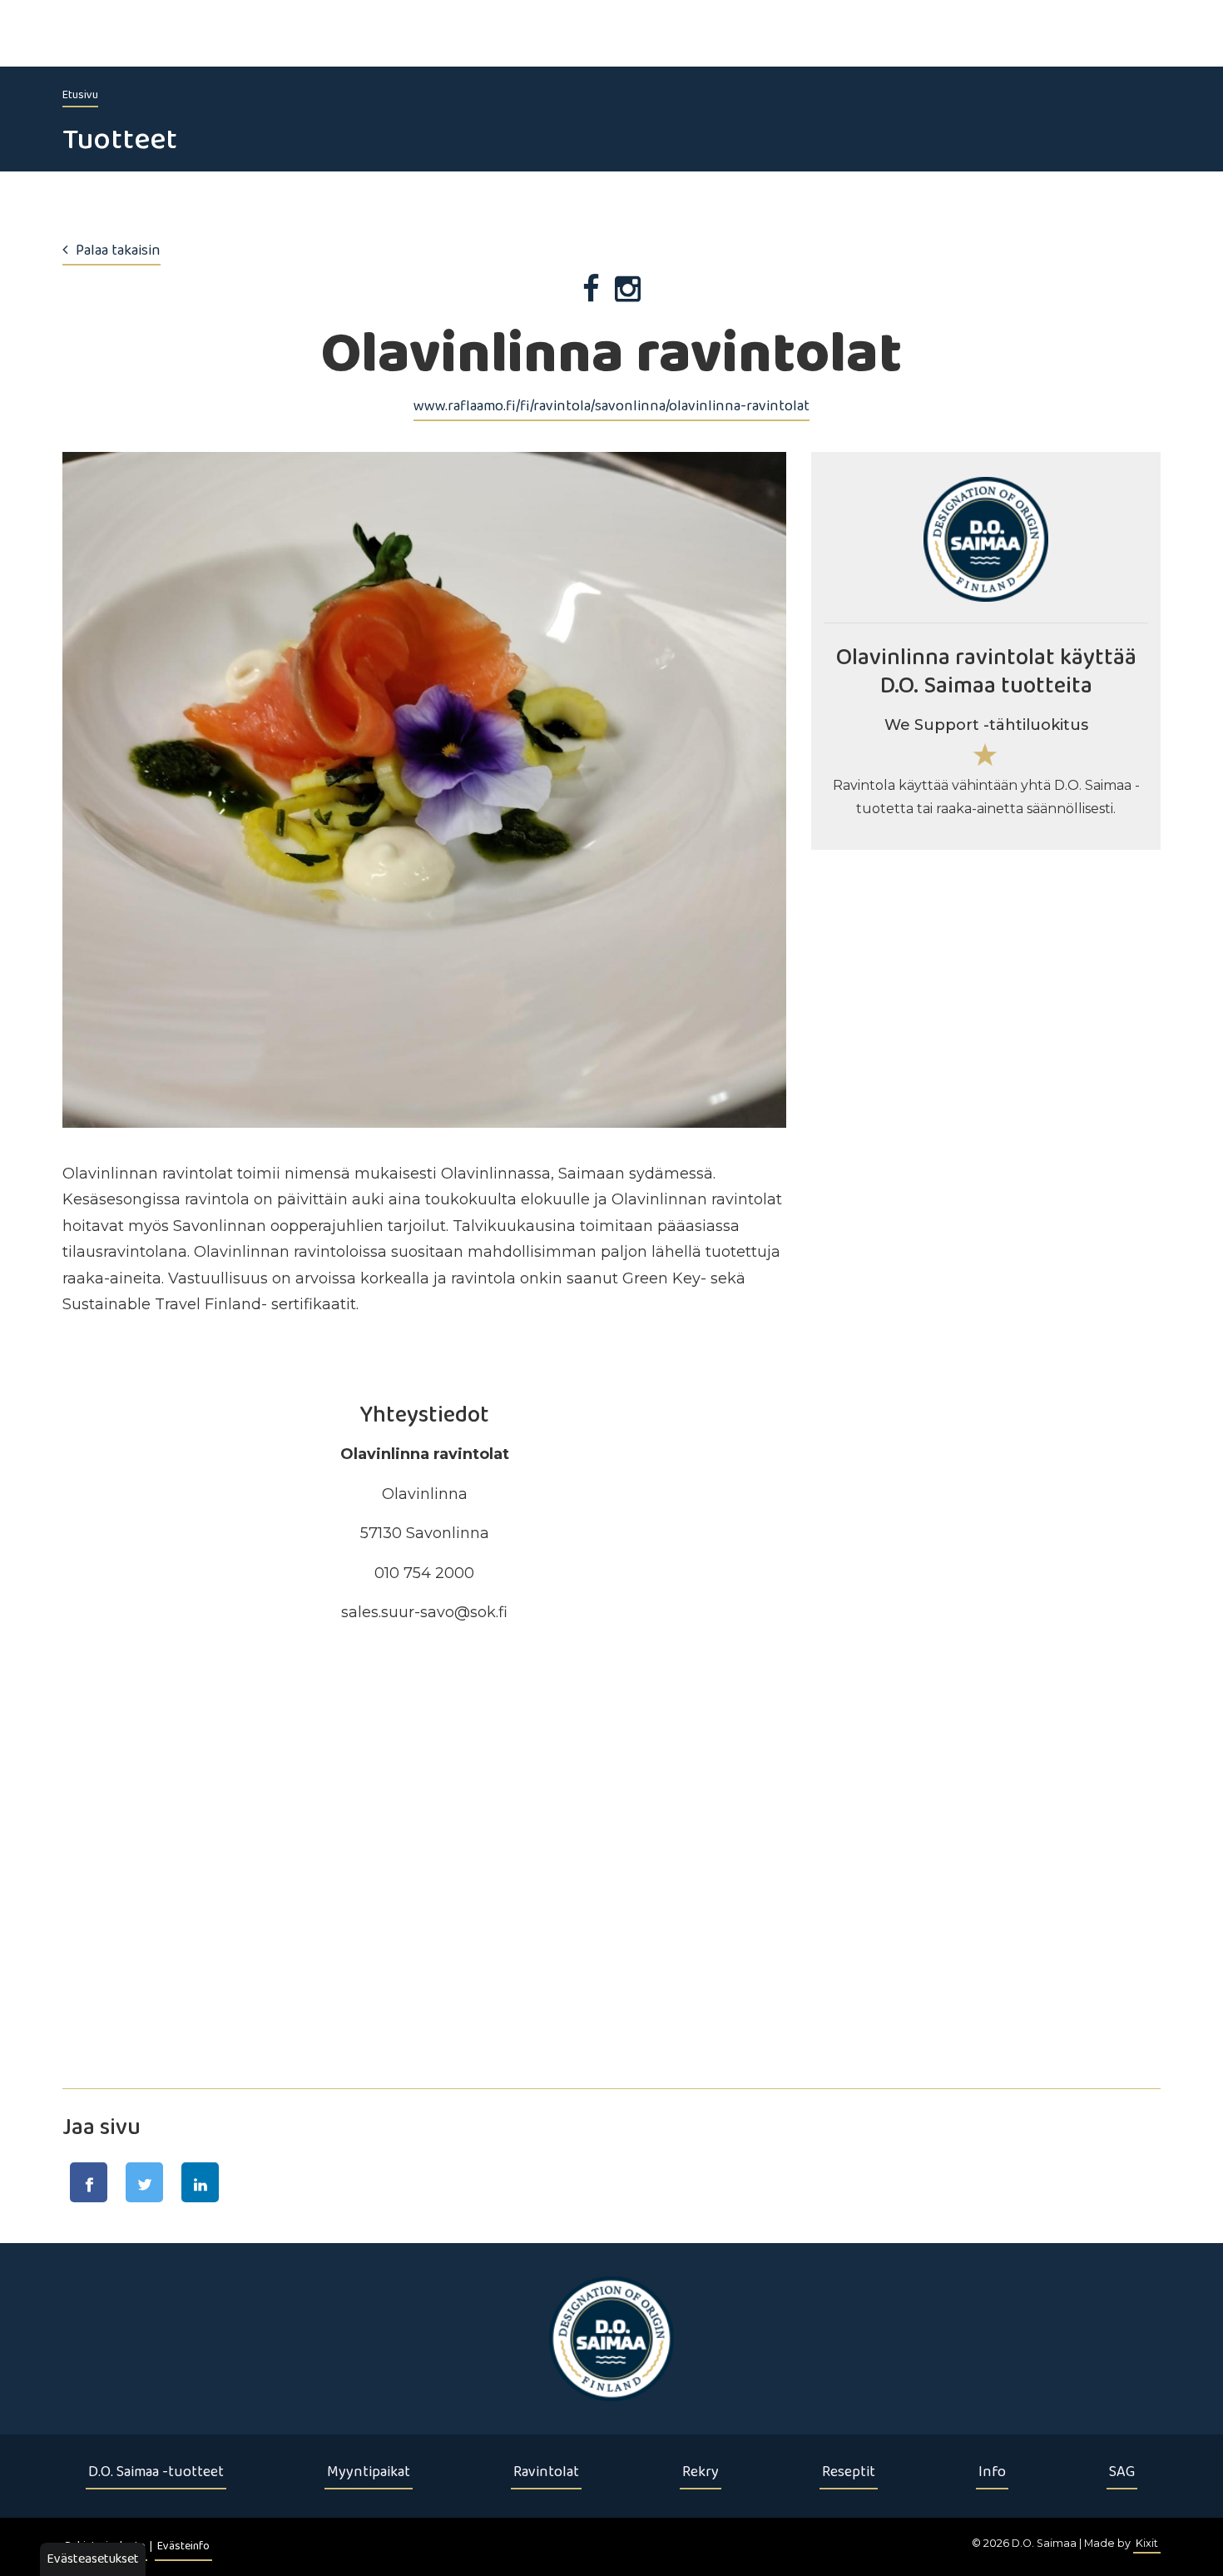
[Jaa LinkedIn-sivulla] (200, 2182)
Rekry (701, 2472)
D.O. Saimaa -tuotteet (156, 2472)
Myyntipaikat (369, 2472)
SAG (1122, 2472)
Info (992, 2472)
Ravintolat (546, 2472)
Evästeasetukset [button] (93, 2559)
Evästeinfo (183, 2546)
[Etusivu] (611, 2339)
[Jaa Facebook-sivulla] (89, 2182)
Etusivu (80, 95)
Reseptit (849, 2472)
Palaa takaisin (118, 251)
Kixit (1147, 2543)
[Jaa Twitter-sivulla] (144, 2182)
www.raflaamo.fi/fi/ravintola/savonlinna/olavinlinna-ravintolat (611, 406)
